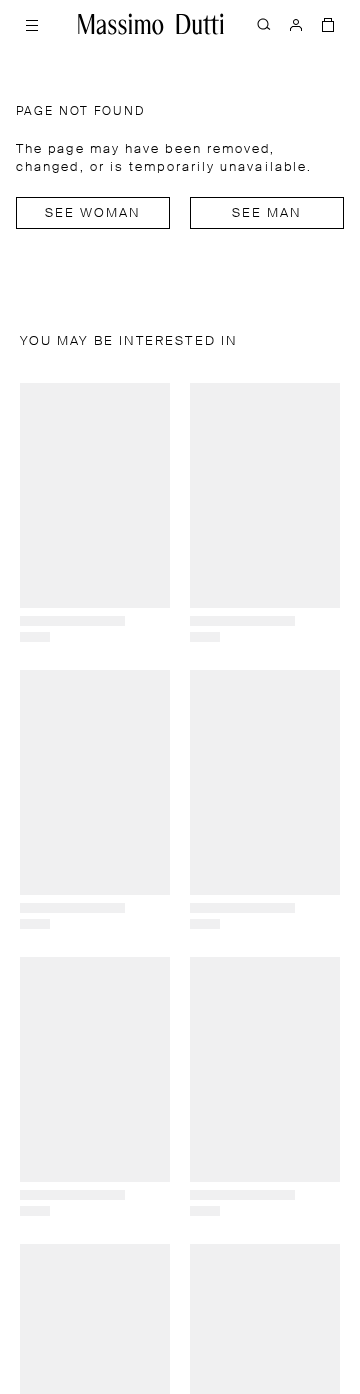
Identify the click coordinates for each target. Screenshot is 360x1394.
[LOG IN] (296, 24)
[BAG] (328, 24)
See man (267, 213)
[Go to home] (151, 24)
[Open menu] (32, 24)
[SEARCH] (264, 24)
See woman (93, 213)
